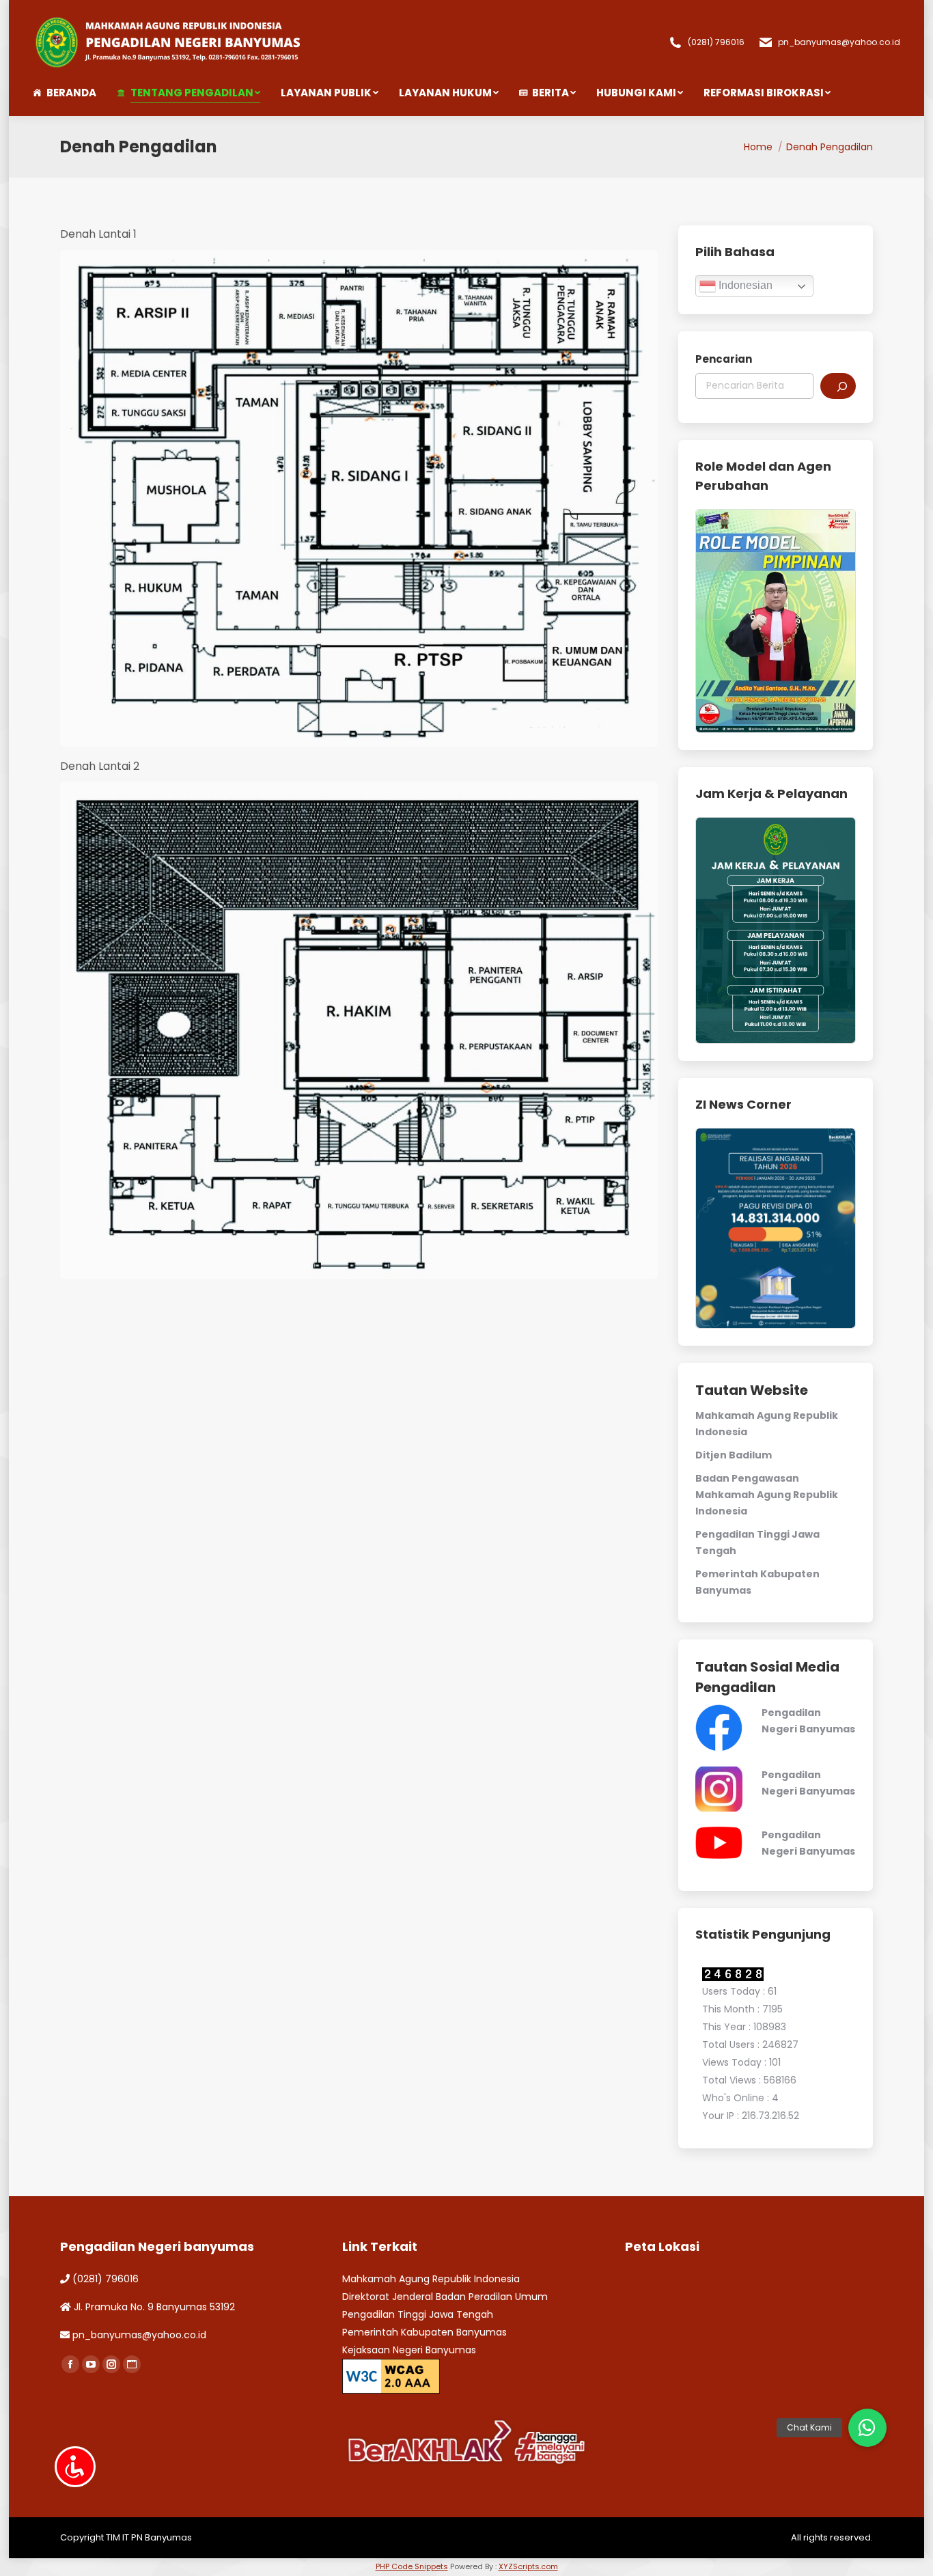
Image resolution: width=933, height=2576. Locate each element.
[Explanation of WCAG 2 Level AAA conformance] (391, 2375)
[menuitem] (75, 93)
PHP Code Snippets (412, 2566)
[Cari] (838, 386)
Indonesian (744, 285)
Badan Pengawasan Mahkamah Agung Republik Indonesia (767, 1495)
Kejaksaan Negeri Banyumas (409, 2350)
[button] (867, 2428)
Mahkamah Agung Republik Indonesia (431, 2279)
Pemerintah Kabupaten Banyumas (424, 2332)
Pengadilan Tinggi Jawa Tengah (418, 2314)
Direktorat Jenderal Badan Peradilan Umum (445, 2297)
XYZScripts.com (528, 2566)
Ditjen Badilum (734, 1455)
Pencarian (724, 359)
